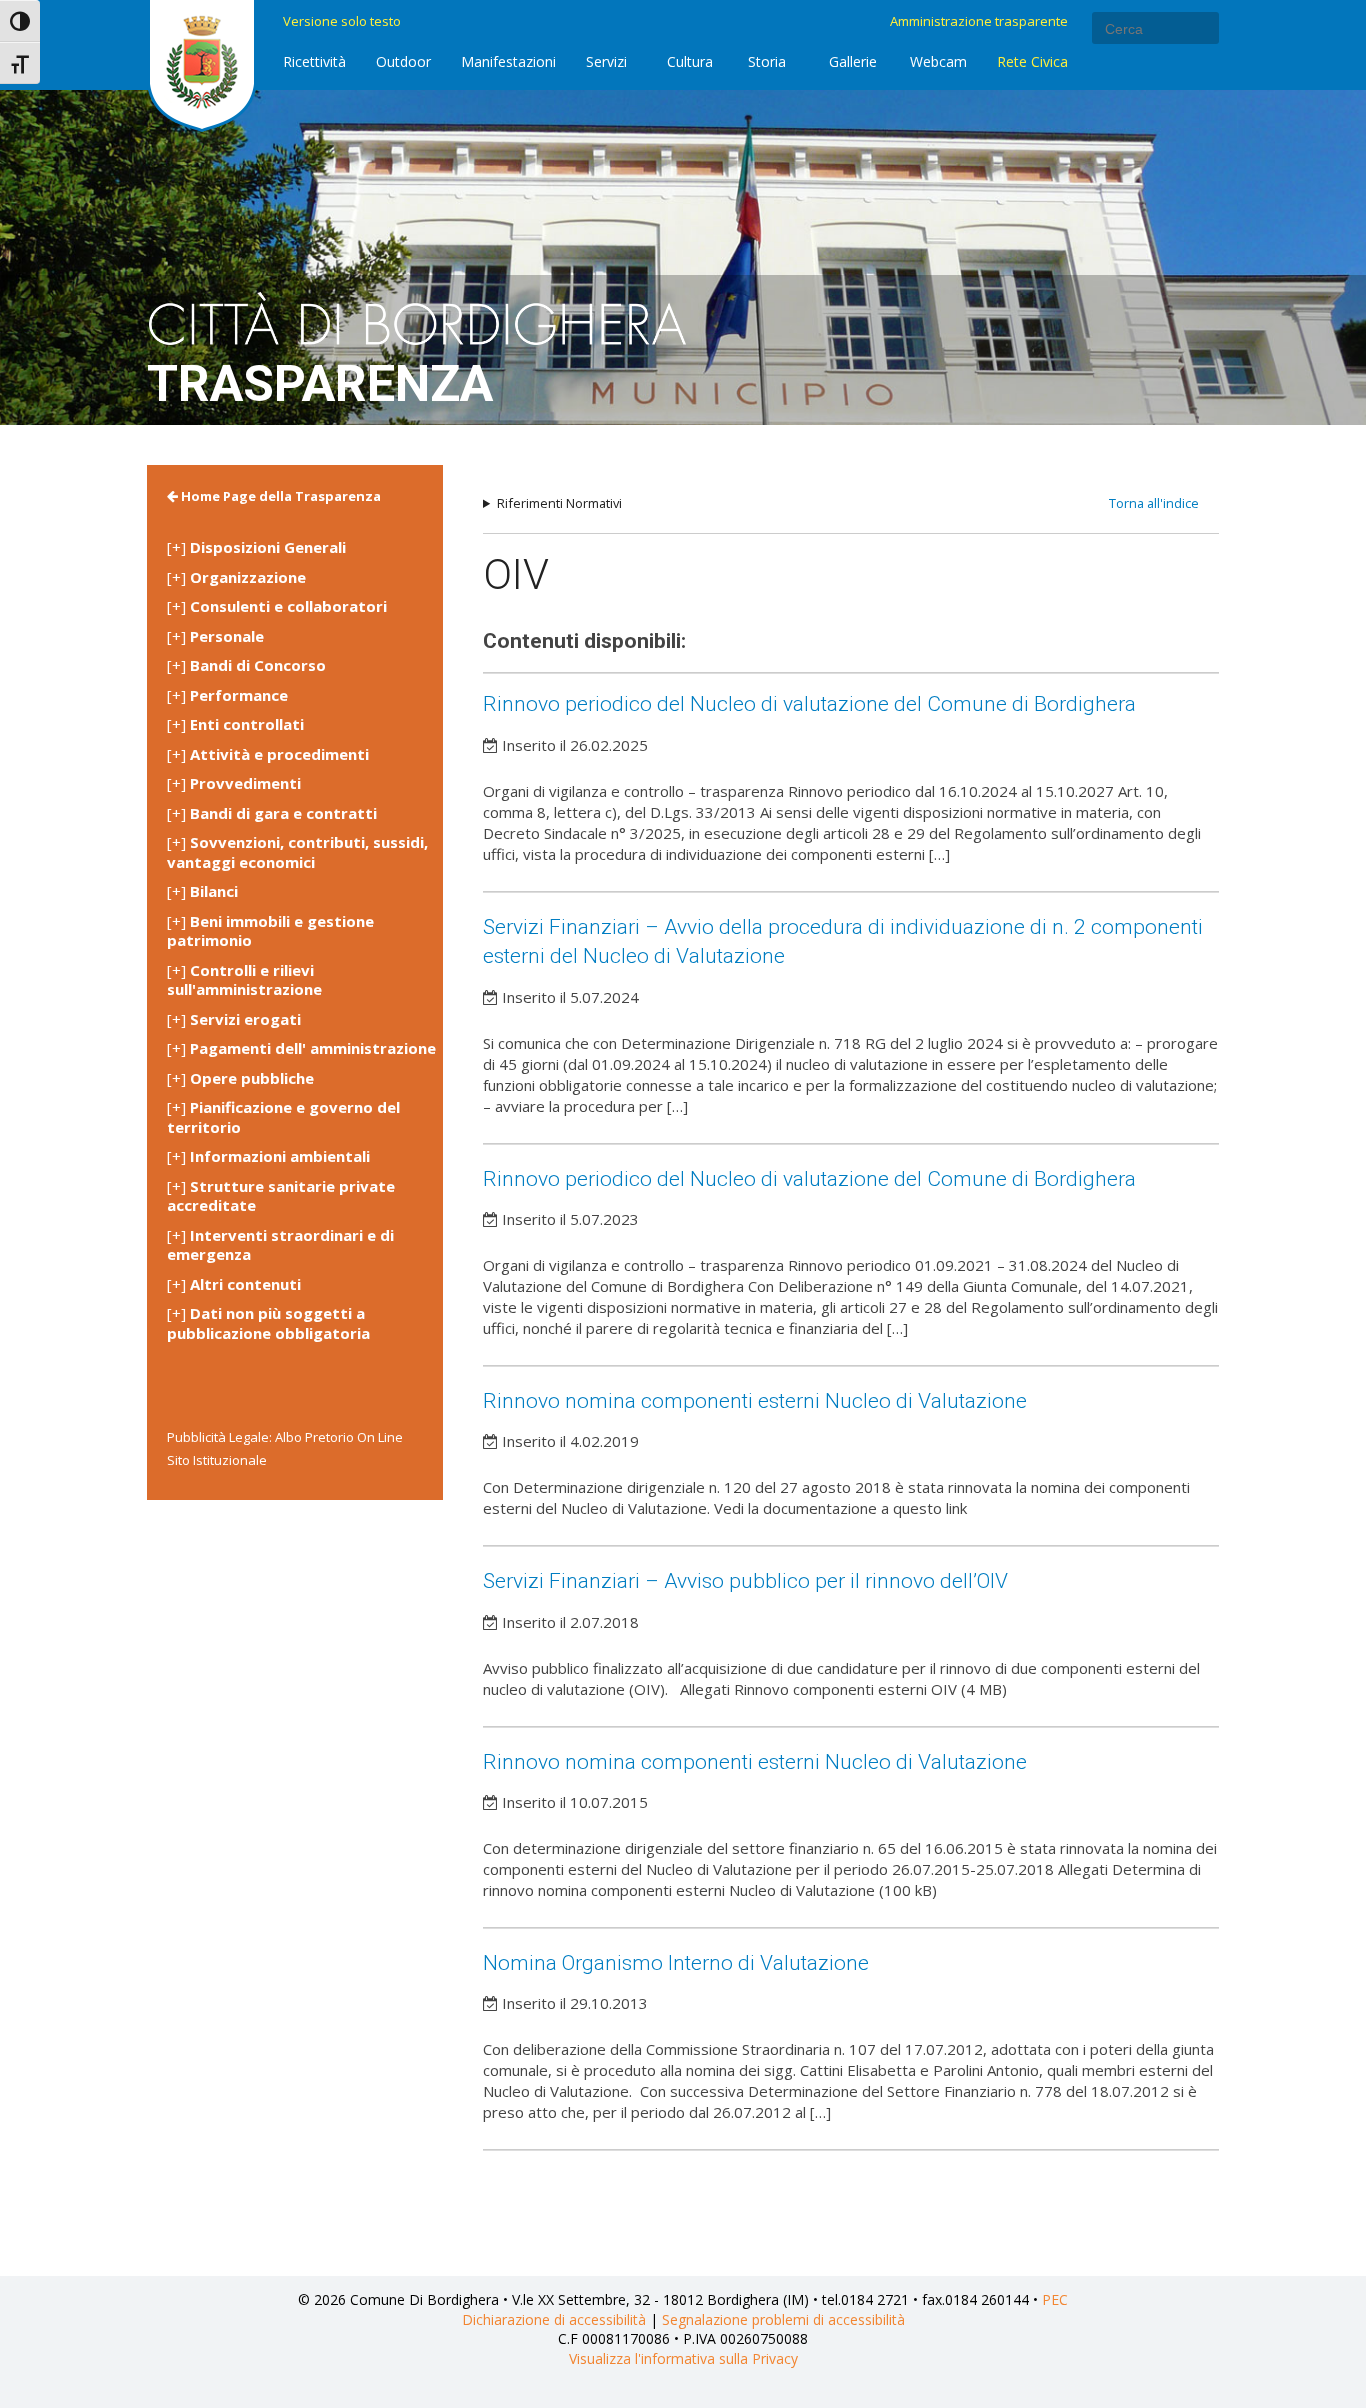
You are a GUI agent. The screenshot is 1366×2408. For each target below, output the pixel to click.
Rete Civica (1032, 61)
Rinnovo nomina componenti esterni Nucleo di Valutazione (755, 1401)
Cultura (690, 61)
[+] (256, 547)
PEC (1055, 2299)
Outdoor (403, 61)
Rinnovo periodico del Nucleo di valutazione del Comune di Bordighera (809, 704)
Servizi (606, 61)
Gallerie (853, 61)
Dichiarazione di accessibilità (554, 2319)
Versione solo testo (342, 21)
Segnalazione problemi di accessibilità (783, 2319)
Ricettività (314, 61)
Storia (767, 61)
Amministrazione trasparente (979, 21)
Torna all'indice (1154, 503)
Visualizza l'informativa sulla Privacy (683, 2358)
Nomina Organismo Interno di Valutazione (676, 1963)
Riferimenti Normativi (559, 503)
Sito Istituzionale (217, 1460)
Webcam (938, 61)
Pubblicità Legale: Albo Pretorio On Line (285, 1437)
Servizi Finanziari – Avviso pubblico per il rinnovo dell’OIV (745, 1581)
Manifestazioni (508, 61)
